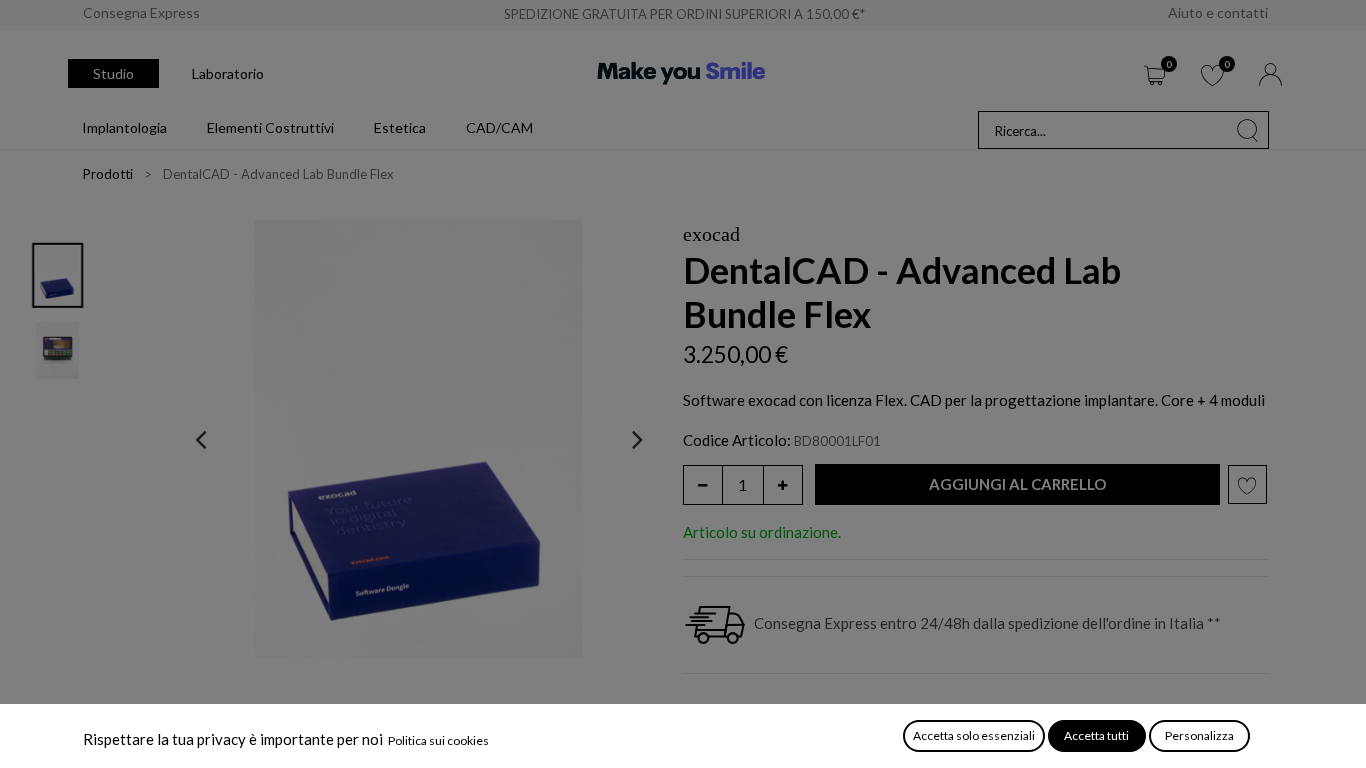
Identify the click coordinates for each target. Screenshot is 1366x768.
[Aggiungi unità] (783, 485)
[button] (1017, 484)
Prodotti (108, 174)
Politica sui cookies (438, 740)
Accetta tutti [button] (1096, 735)
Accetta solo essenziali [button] (974, 735)
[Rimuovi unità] (703, 485)
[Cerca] (1248, 130)
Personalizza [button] (1199, 735)
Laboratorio (228, 73)
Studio (113, 73)
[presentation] (200, 439)
